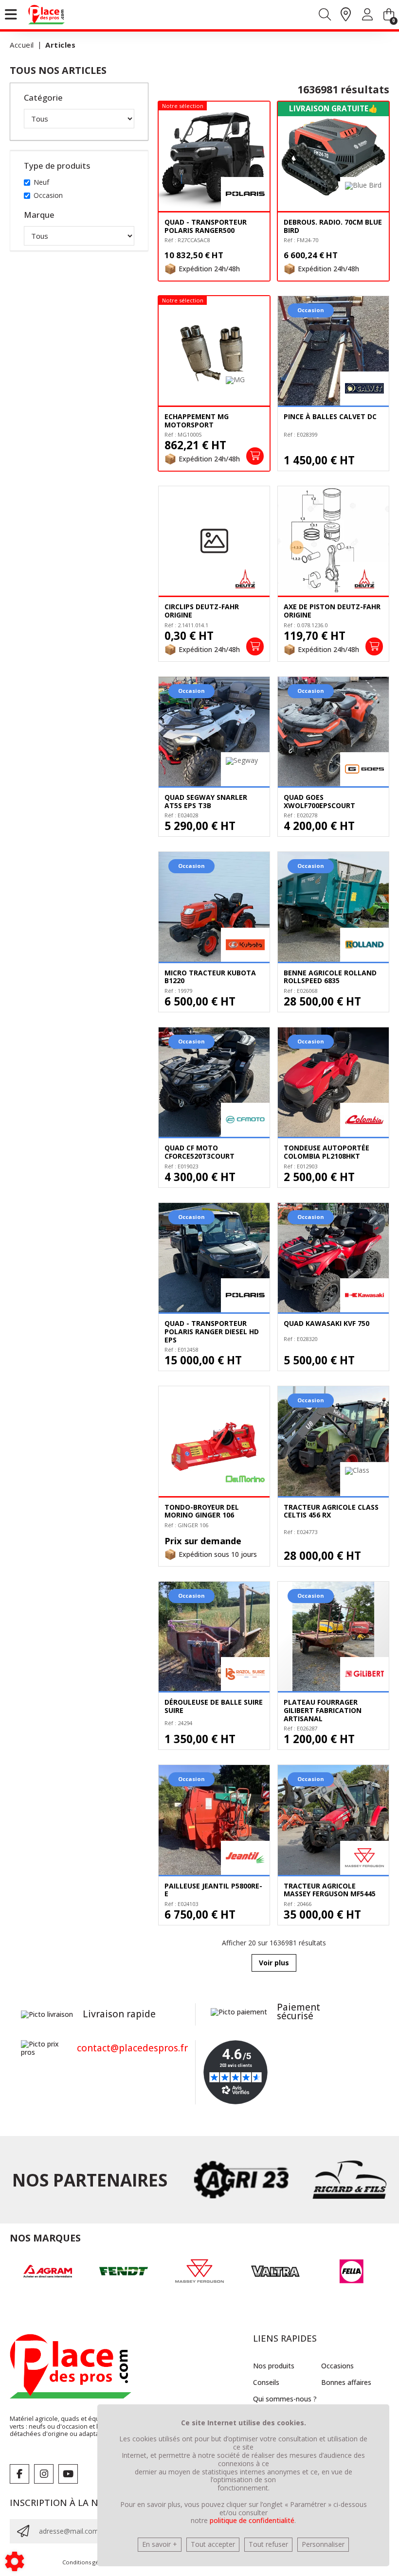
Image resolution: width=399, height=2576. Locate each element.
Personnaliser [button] (323, 2544)
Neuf (41, 182)
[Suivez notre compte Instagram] (44, 2474)
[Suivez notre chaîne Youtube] (68, 2474)
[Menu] (11, 15)
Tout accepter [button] (213, 2544)
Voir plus (274, 1963)
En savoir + (160, 2544)
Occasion (48, 195)
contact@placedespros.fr (132, 2048)
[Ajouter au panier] (255, 456)
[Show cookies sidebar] (15, 2561)
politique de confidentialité (252, 2520)
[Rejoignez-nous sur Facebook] (19, 2474)
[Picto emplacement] (346, 15)
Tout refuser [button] (268, 2544)
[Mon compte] (367, 16)
